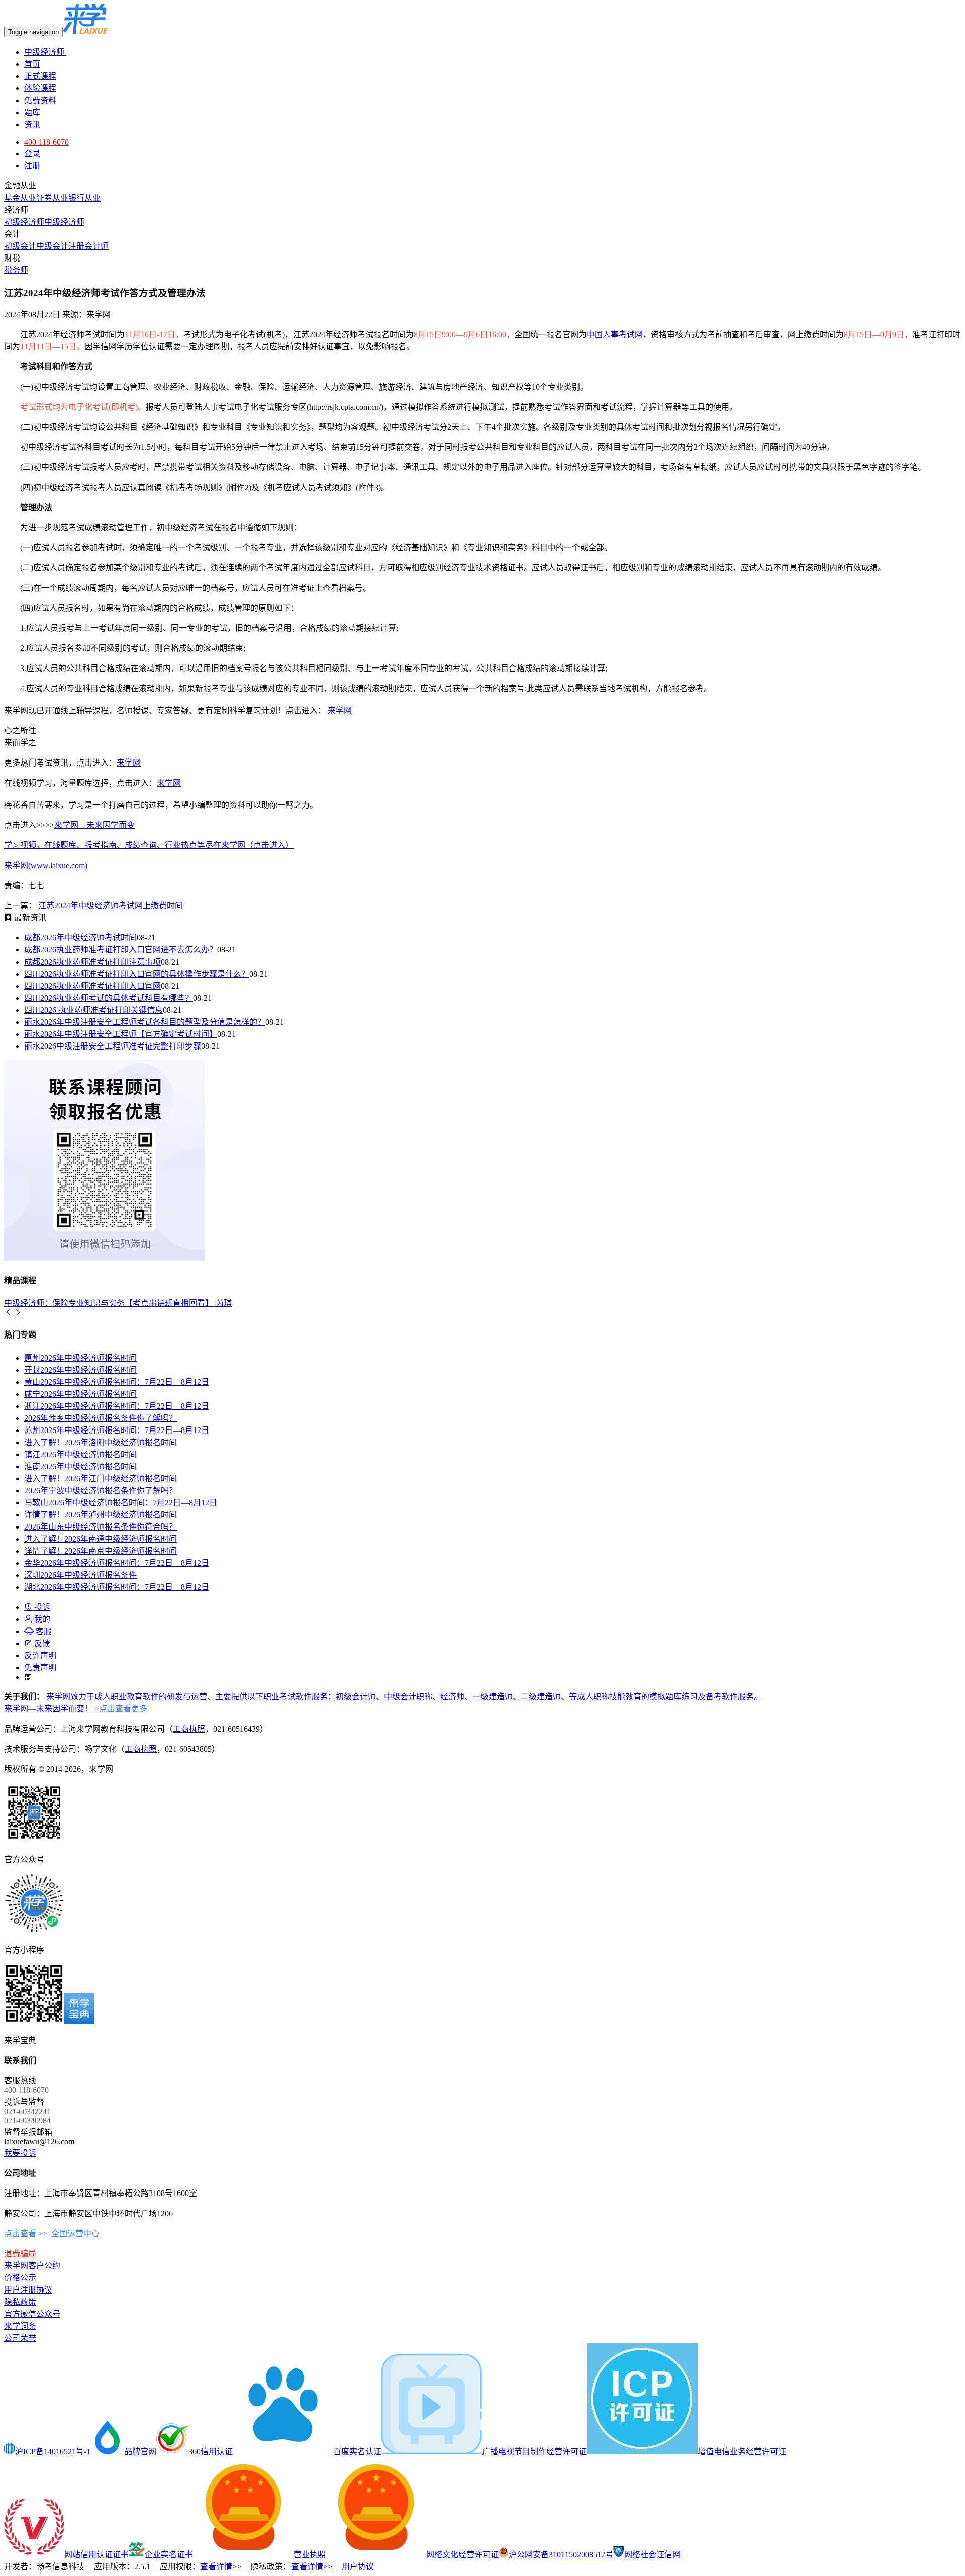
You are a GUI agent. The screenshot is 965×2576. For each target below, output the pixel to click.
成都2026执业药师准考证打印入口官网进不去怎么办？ (121, 950)
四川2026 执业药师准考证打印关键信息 (93, 1010)
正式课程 (40, 76)
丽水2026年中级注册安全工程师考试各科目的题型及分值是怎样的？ (145, 1022)
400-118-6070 (46, 142)
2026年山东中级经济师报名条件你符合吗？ (101, 1527)
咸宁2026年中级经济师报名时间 (80, 1394)
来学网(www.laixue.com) (46, 865)
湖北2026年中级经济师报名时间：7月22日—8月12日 (117, 1587)
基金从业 (20, 198)
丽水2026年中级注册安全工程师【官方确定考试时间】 (121, 1034)
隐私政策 (20, 2302)
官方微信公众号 (32, 2314)
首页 (32, 64)
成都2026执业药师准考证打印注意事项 (92, 962)
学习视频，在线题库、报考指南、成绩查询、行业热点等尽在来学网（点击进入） (149, 845)
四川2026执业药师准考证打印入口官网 (92, 986)
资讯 (32, 124)
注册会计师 (88, 246)
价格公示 (20, 2278)
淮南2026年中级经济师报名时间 (80, 1466)
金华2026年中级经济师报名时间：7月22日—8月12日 (117, 1563)
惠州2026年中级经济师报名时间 (80, 1358)
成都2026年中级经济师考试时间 (80, 938)
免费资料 (40, 100)
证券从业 (52, 198)
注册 (32, 166)
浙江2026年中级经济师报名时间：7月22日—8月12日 (117, 1406)
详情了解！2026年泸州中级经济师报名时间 (101, 1515)
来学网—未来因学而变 (94, 825)
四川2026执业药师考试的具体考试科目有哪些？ (109, 998)
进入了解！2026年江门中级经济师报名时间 (101, 1478)
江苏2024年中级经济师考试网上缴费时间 (111, 905)
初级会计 (20, 246)
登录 (32, 154)
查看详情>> (221, 2567)
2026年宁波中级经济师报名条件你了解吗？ (101, 1491)
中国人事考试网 (615, 335)
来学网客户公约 (32, 2266)
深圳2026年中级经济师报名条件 (80, 1575)
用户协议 (358, 2567)
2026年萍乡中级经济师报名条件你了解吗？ (101, 1418)
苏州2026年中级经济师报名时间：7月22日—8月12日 (117, 1430)
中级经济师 (45, 52)
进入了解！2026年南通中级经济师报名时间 (101, 1539)
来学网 (340, 710)
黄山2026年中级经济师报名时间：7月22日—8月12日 (117, 1382)
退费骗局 (20, 2254)
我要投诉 (20, 2153)
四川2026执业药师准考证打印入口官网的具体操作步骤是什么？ (137, 974)
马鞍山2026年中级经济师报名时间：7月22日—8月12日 (121, 1503)
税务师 (16, 270)
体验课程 (40, 88)
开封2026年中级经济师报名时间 (80, 1370)
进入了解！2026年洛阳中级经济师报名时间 (101, 1442)
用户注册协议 (28, 2290)
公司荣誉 (20, 2338)
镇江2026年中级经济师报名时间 (80, 1454)
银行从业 (84, 198)
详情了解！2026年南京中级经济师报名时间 (101, 1551)
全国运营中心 (75, 2233)
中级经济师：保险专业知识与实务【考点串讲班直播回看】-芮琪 (118, 1303)
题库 (32, 112)
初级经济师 (24, 222)
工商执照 (189, 1729)
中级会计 (52, 246)
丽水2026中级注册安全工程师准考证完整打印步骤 (113, 1046)
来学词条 (20, 2326)
